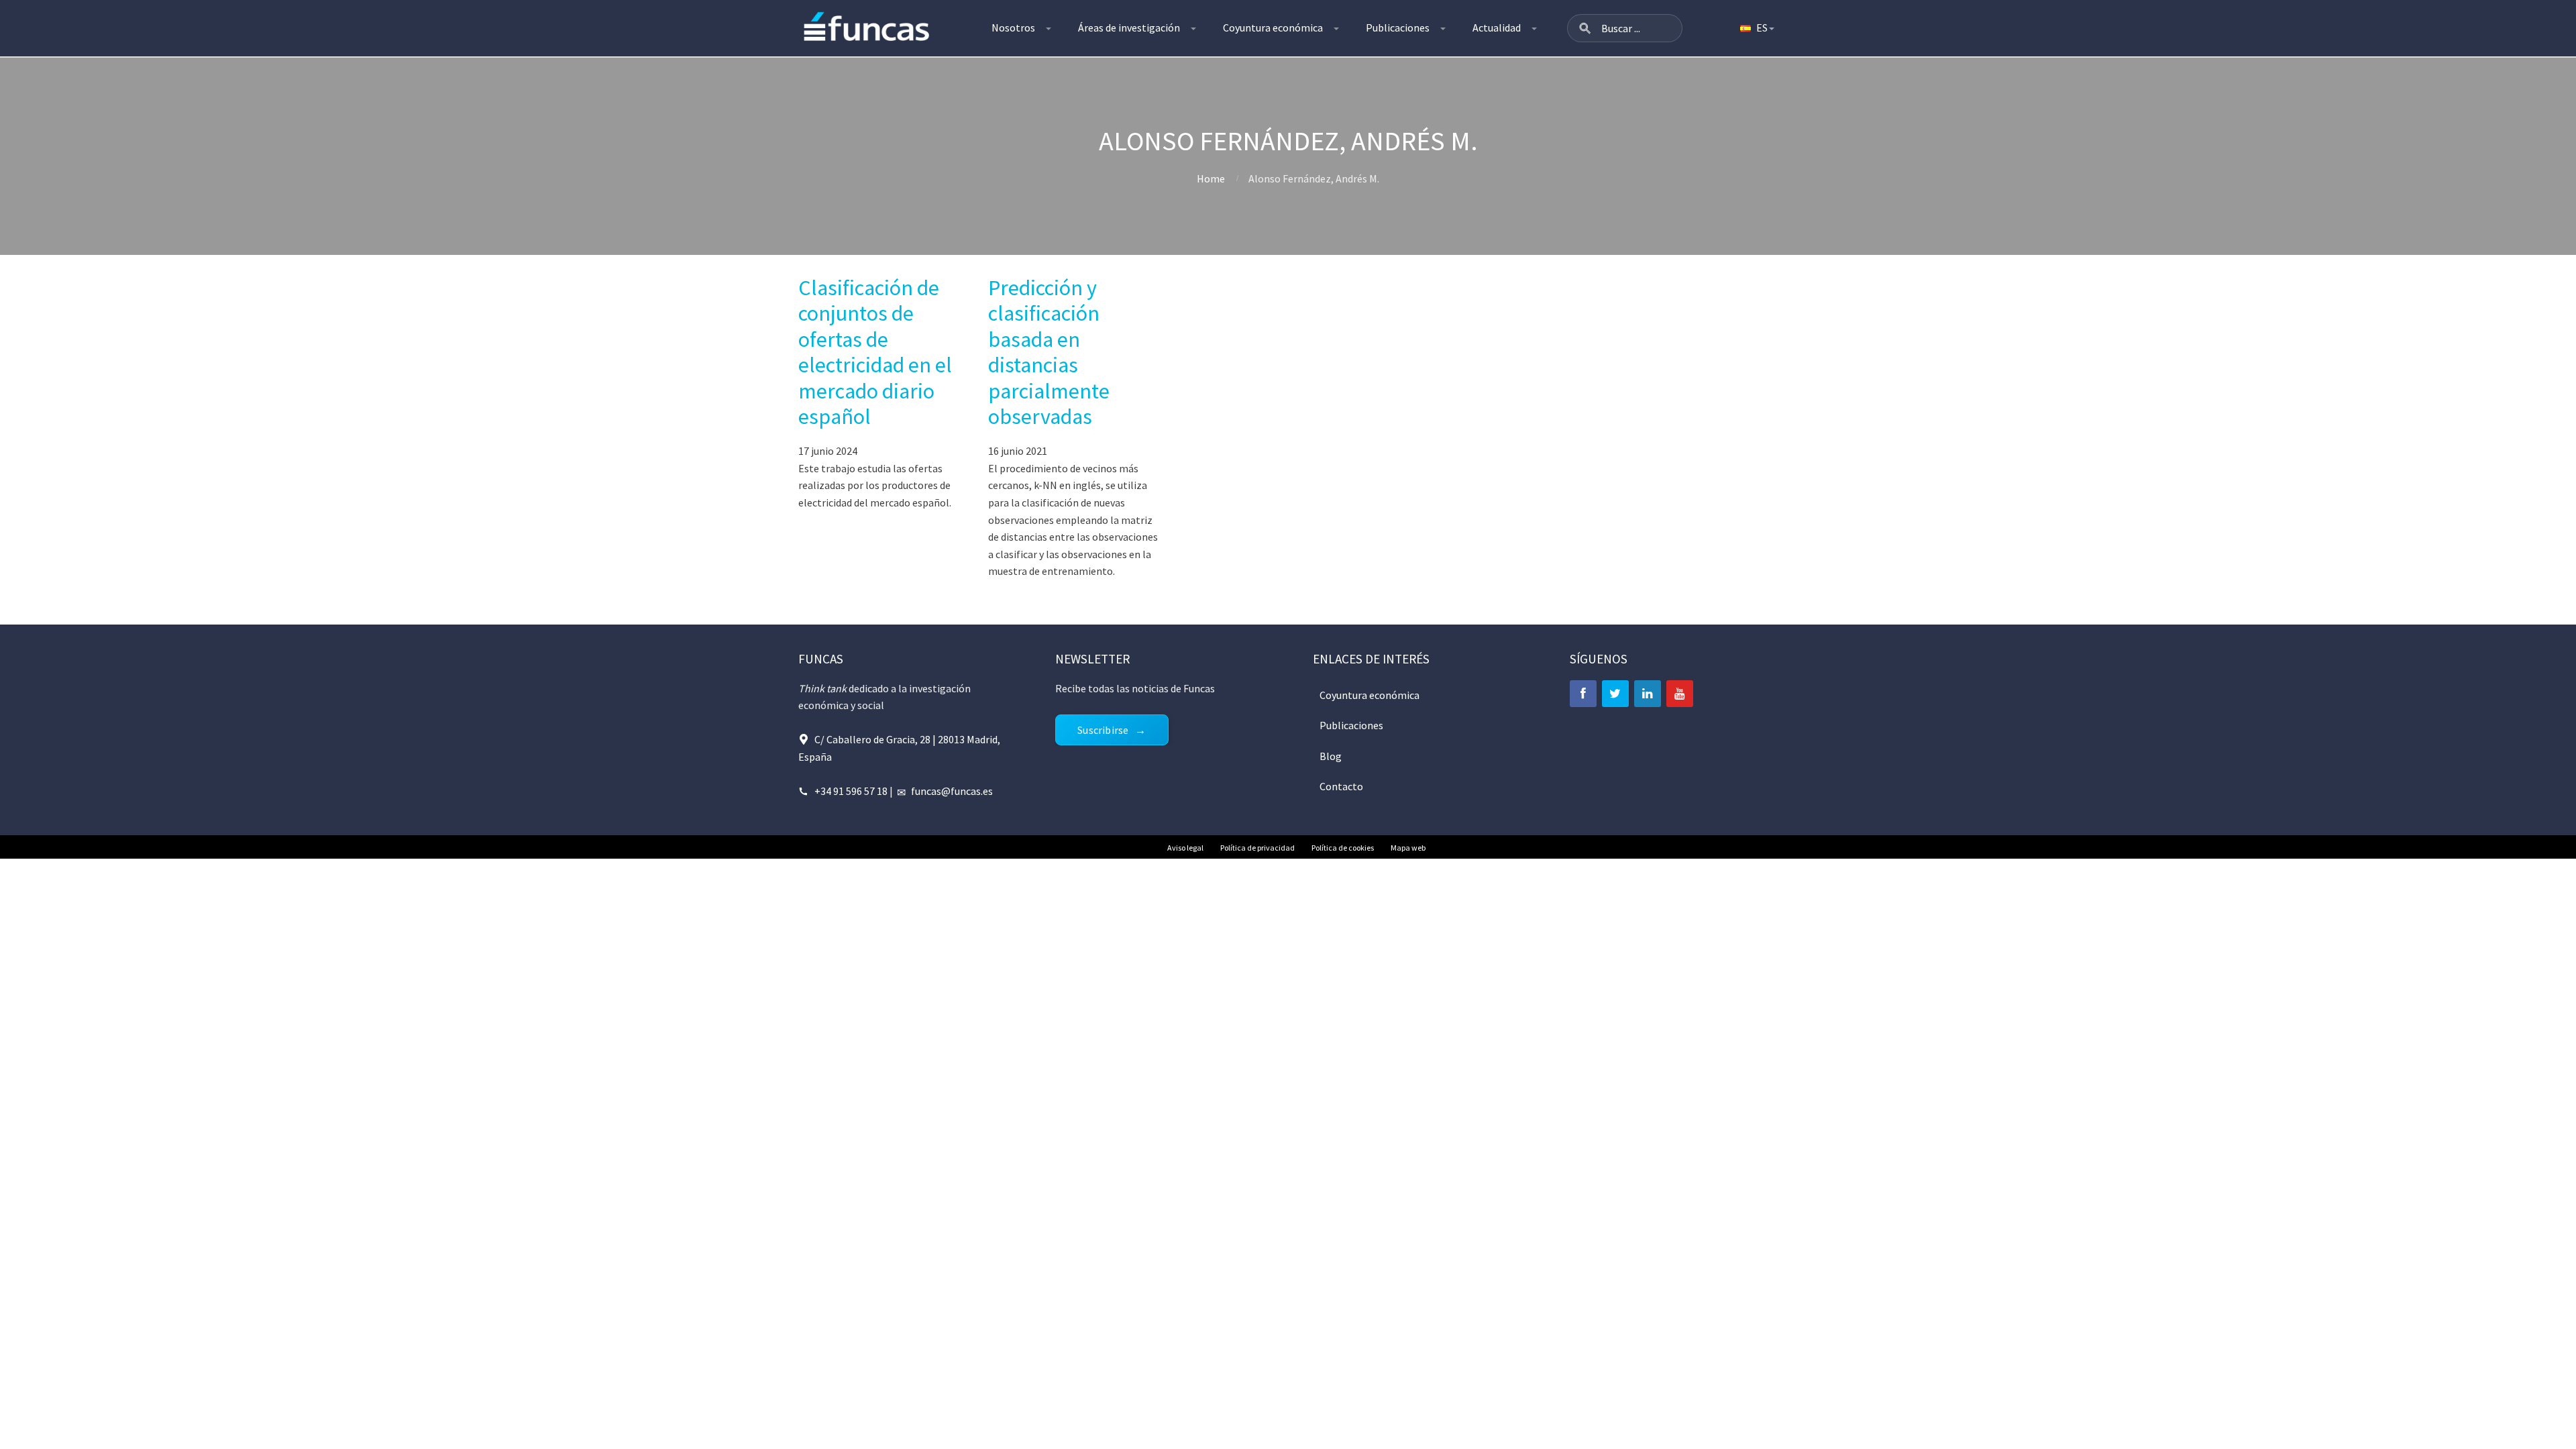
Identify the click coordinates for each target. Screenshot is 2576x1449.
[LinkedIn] (1648, 694)
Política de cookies (1343, 848)
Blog (1331, 756)
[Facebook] (1583, 694)
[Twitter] (1615, 694)
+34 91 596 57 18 (851, 791)
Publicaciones (1398, 28)
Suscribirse (1103, 730)
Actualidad (1497, 28)
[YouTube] (1680, 694)
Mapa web (1408, 848)
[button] (1585, 28)
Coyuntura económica (1273, 28)
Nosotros (1013, 28)
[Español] (1756, 28)
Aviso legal (1185, 848)
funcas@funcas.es (952, 791)
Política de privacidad (1257, 848)
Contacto (1341, 786)
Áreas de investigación (1129, 28)
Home (1211, 178)
